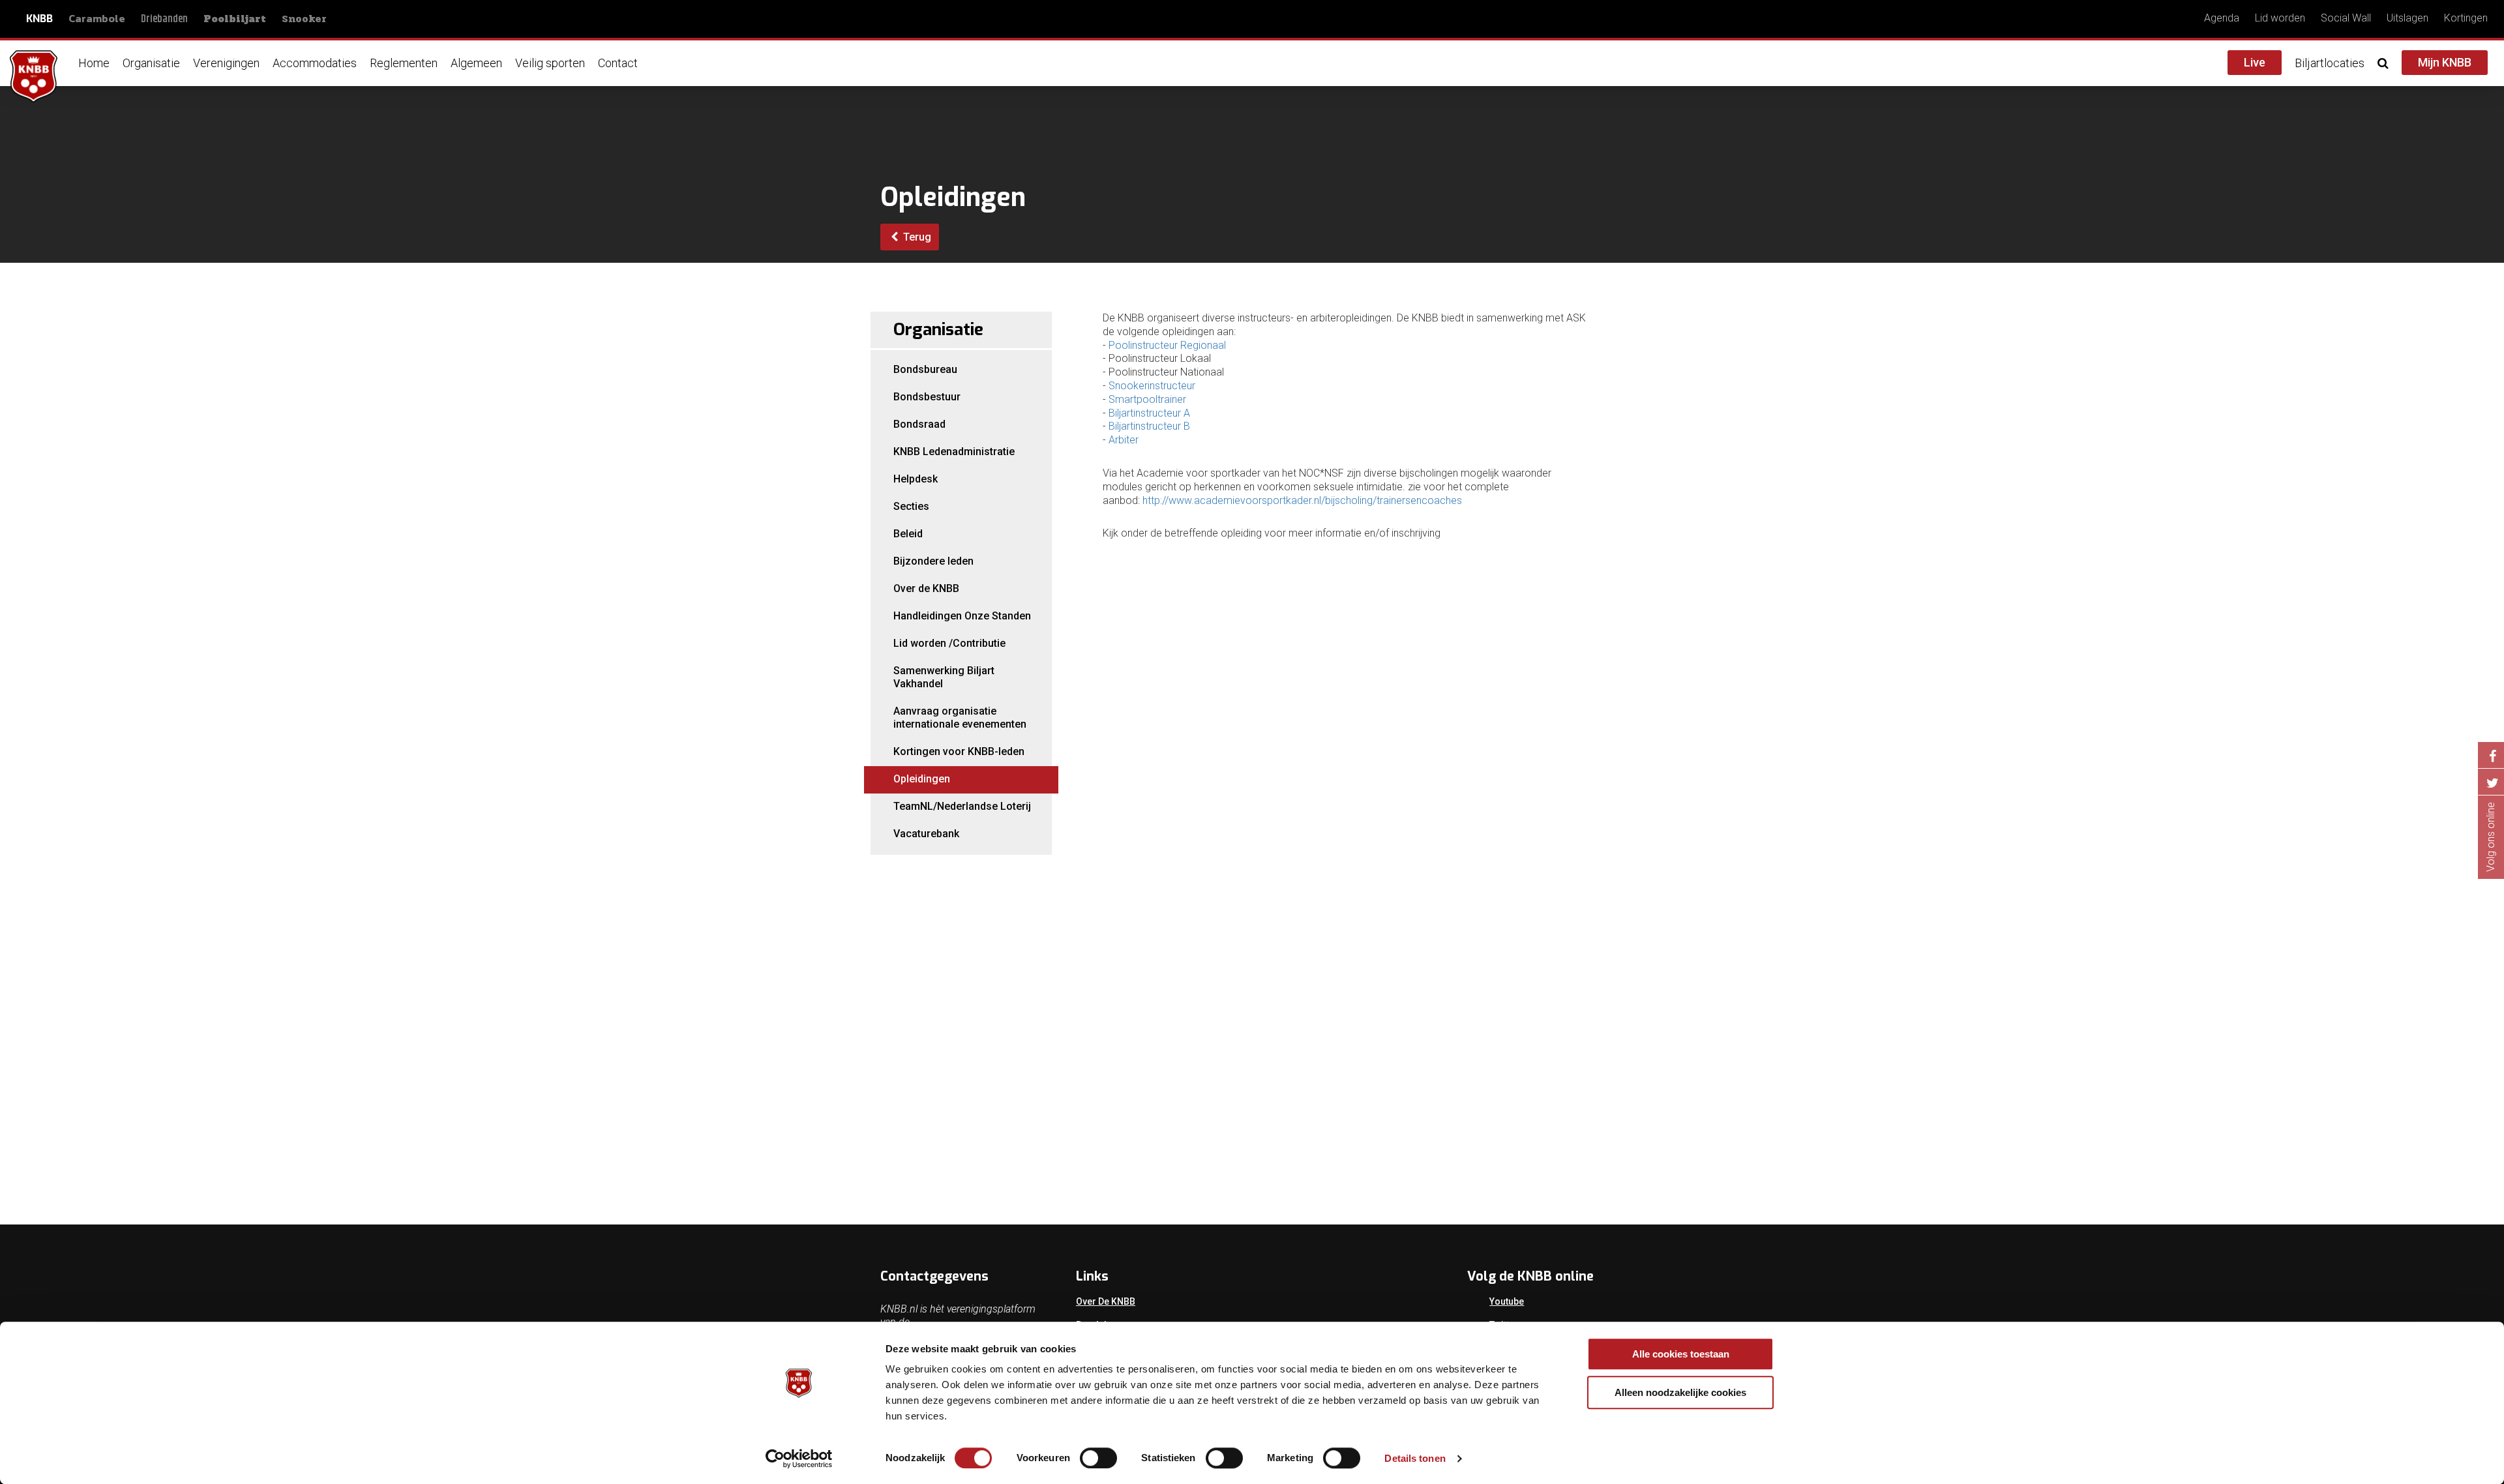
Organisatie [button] (151, 63)
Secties (911, 506)
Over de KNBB (926, 588)
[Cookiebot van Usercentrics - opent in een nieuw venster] (799, 1459)
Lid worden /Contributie (949, 643)
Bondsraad (919, 424)
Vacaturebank (926, 834)
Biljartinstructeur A (1149, 413)
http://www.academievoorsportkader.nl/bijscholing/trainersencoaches (1302, 500)
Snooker (304, 19)
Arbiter (1124, 440)
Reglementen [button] (404, 63)
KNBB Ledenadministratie (954, 452)
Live (2255, 62)
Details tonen (1415, 1458)
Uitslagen (2407, 18)
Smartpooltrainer (1147, 399)
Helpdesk (916, 479)
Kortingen (2466, 18)
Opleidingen (922, 779)
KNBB (39, 19)
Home (94, 63)
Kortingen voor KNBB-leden (959, 751)
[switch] (1098, 1458)
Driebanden (164, 19)
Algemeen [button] (476, 63)
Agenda (2222, 18)
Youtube (1507, 1301)
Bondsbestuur (927, 397)
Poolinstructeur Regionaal (1167, 345)
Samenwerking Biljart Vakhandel (944, 677)
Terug (916, 237)
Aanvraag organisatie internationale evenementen (960, 718)
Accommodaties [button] (315, 63)
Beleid (908, 534)
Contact (618, 63)
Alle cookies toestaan (1681, 1354)
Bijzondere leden (933, 561)
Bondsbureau (925, 369)
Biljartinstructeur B (1149, 426)
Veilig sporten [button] (550, 63)
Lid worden (2280, 18)
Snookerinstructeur (1152, 386)
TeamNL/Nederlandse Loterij (962, 806)
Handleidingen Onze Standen (962, 616)
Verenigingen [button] (226, 63)
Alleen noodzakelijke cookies (1680, 1392)
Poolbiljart (235, 19)
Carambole (97, 18)
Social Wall (2346, 18)
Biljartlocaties (2330, 63)
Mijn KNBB (2445, 62)
